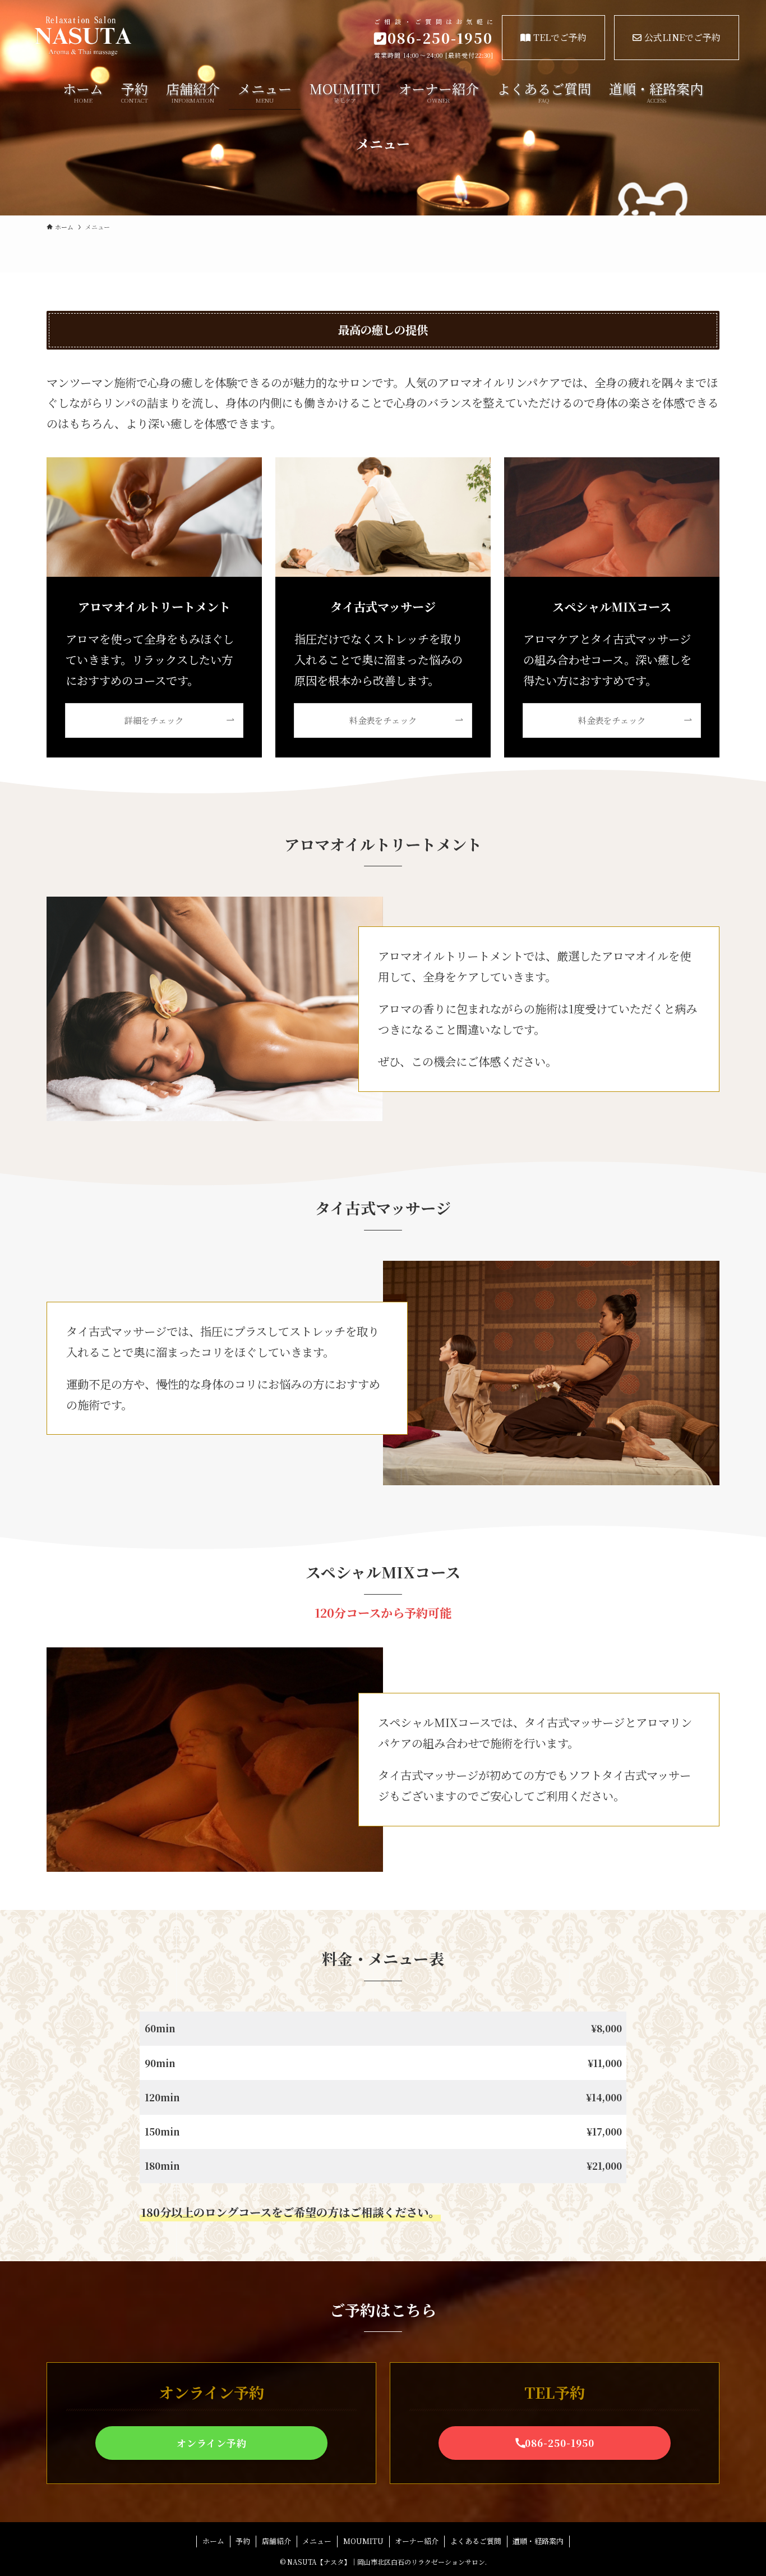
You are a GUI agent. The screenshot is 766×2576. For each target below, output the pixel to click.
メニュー (317, 2541)
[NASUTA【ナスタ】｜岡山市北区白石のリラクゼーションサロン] (134, 36)
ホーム (213, 2541)
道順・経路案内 (538, 2541)
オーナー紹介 (417, 2541)
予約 (243, 2541)
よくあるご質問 (476, 2541)
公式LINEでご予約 (682, 37)
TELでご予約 (560, 37)
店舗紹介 (276, 2541)
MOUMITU (363, 2541)
